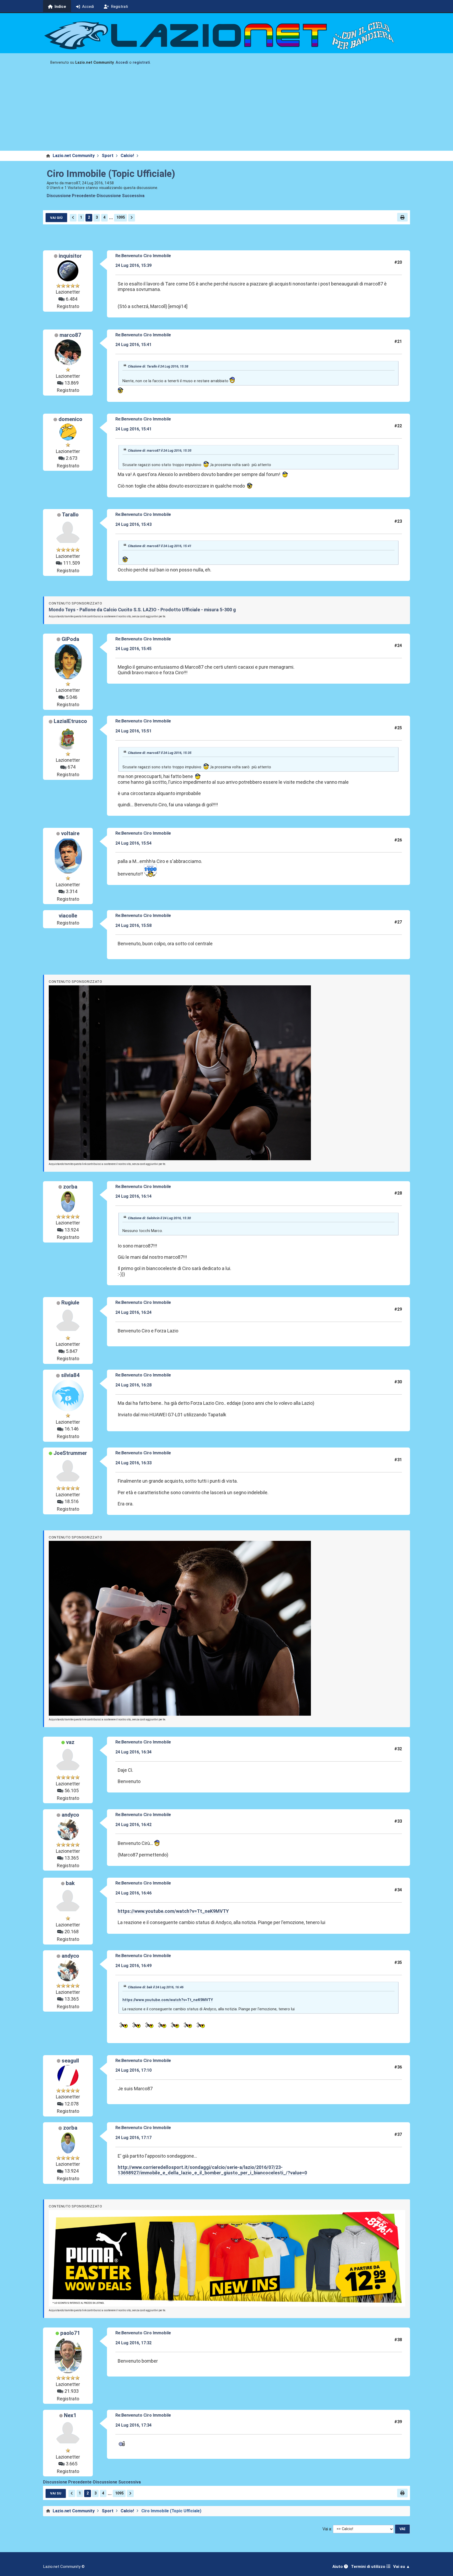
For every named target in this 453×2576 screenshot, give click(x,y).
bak (70, 1883)
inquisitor (70, 256)
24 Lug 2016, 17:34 (133, 2425)
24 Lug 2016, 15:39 (133, 265)
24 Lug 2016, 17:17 (133, 2138)
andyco (70, 1815)
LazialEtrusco (70, 721)
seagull (70, 2061)
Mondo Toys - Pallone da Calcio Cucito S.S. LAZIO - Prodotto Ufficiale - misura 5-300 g (142, 610)
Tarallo (70, 515)
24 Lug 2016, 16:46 (133, 1893)
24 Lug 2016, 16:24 (133, 1312)
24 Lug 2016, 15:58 (133, 925)
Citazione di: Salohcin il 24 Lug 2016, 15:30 (159, 1218)
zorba (70, 1187)
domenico (70, 419)
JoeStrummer (70, 1453)
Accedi (122, 63)
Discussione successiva (121, 196)
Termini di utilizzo (369, 2567)
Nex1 (70, 2415)
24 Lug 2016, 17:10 (133, 2070)
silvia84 (70, 1375)
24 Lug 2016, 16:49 (133, 1966)
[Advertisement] (226, 111)
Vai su (56, 2493)
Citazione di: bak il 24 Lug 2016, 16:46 (156, 1987)
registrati (141, 63)
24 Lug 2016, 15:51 (133, 731)
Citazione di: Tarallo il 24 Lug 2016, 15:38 (158, 366)
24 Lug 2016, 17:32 (133, 2343)
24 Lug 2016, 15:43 (133, 524)
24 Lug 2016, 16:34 (133, 1752)
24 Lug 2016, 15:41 (133, 345)
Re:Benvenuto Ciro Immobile (143, 256)
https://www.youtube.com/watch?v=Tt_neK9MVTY (173, 1911)
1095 (121, 217)
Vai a (327, 2529)
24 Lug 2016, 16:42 (133, 1825)
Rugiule (70, 1303)
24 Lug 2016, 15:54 (133, 843)
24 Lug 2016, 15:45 (133, 649)
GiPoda (70, 639)
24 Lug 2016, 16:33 (133, 1463)
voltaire (70, 833)
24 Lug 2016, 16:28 (133, 1385)
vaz (70, 1742)
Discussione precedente (71, 196)
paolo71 (70, 2333)
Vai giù (56, 218)
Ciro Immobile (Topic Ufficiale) (111, 174)
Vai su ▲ (402, 2567)
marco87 (70, 335)
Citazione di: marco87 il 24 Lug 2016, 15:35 (160, 450)
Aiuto (338, 2567)
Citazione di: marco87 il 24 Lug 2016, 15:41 (160, 546)
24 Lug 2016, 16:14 (133, 1196)
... (111, 217)
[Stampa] (402, 217)
